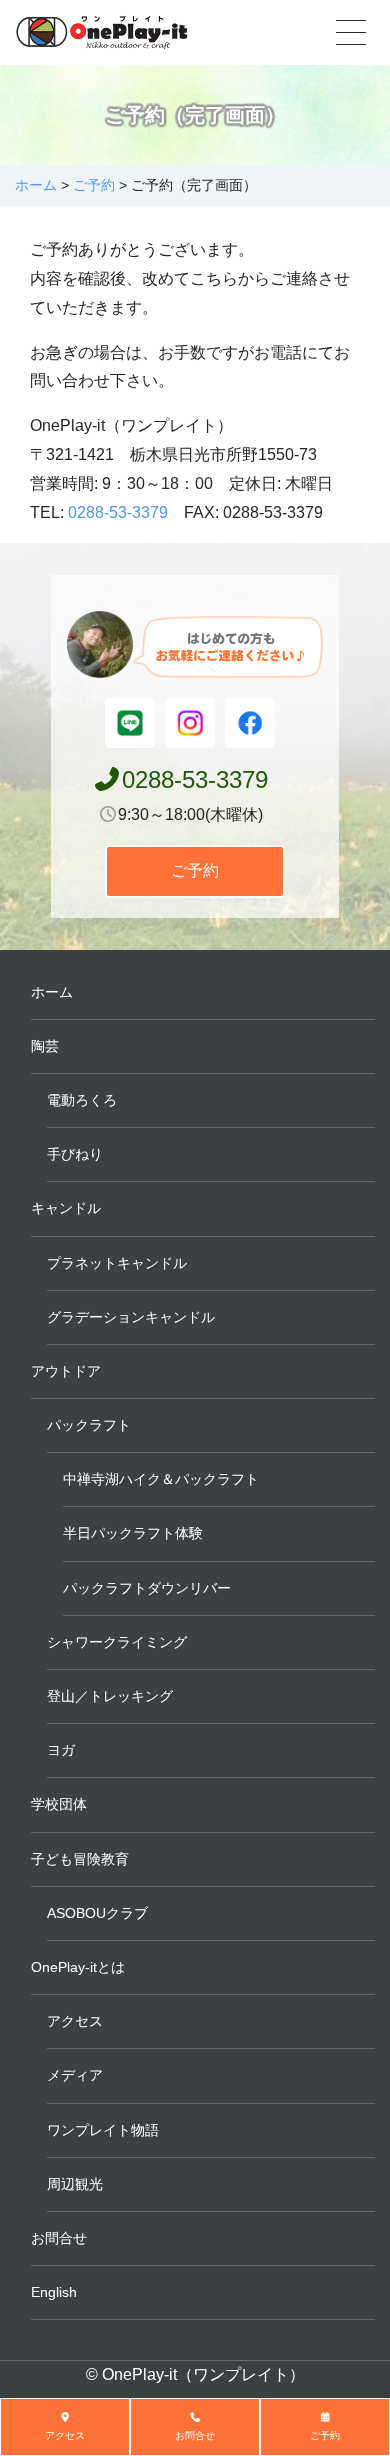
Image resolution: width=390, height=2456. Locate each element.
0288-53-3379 (118, 512)
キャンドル (66, 1208)
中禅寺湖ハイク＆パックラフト (161, 1479)
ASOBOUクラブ (97, 1913)
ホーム (52, 992)
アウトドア (66, 1371)
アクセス (75, 2021)
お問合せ (59, 2238)
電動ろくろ (82, 1100)
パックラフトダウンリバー (147, 1588)
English (54, 2292)
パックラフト (89, 1425)
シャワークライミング (117, 1642)
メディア (75, 2075)
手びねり (75, 1154)
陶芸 (45, 1046)
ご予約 (195, 870)
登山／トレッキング (110, 1696)
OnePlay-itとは (78, 1967)
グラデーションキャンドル (131, 1317)
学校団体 (59, 1804)
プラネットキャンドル (117, 1263)
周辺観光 (75, 2184)
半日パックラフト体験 (133, 1533)
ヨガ (61, 1750)
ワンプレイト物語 (103, 2130)
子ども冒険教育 (80, 1859)
